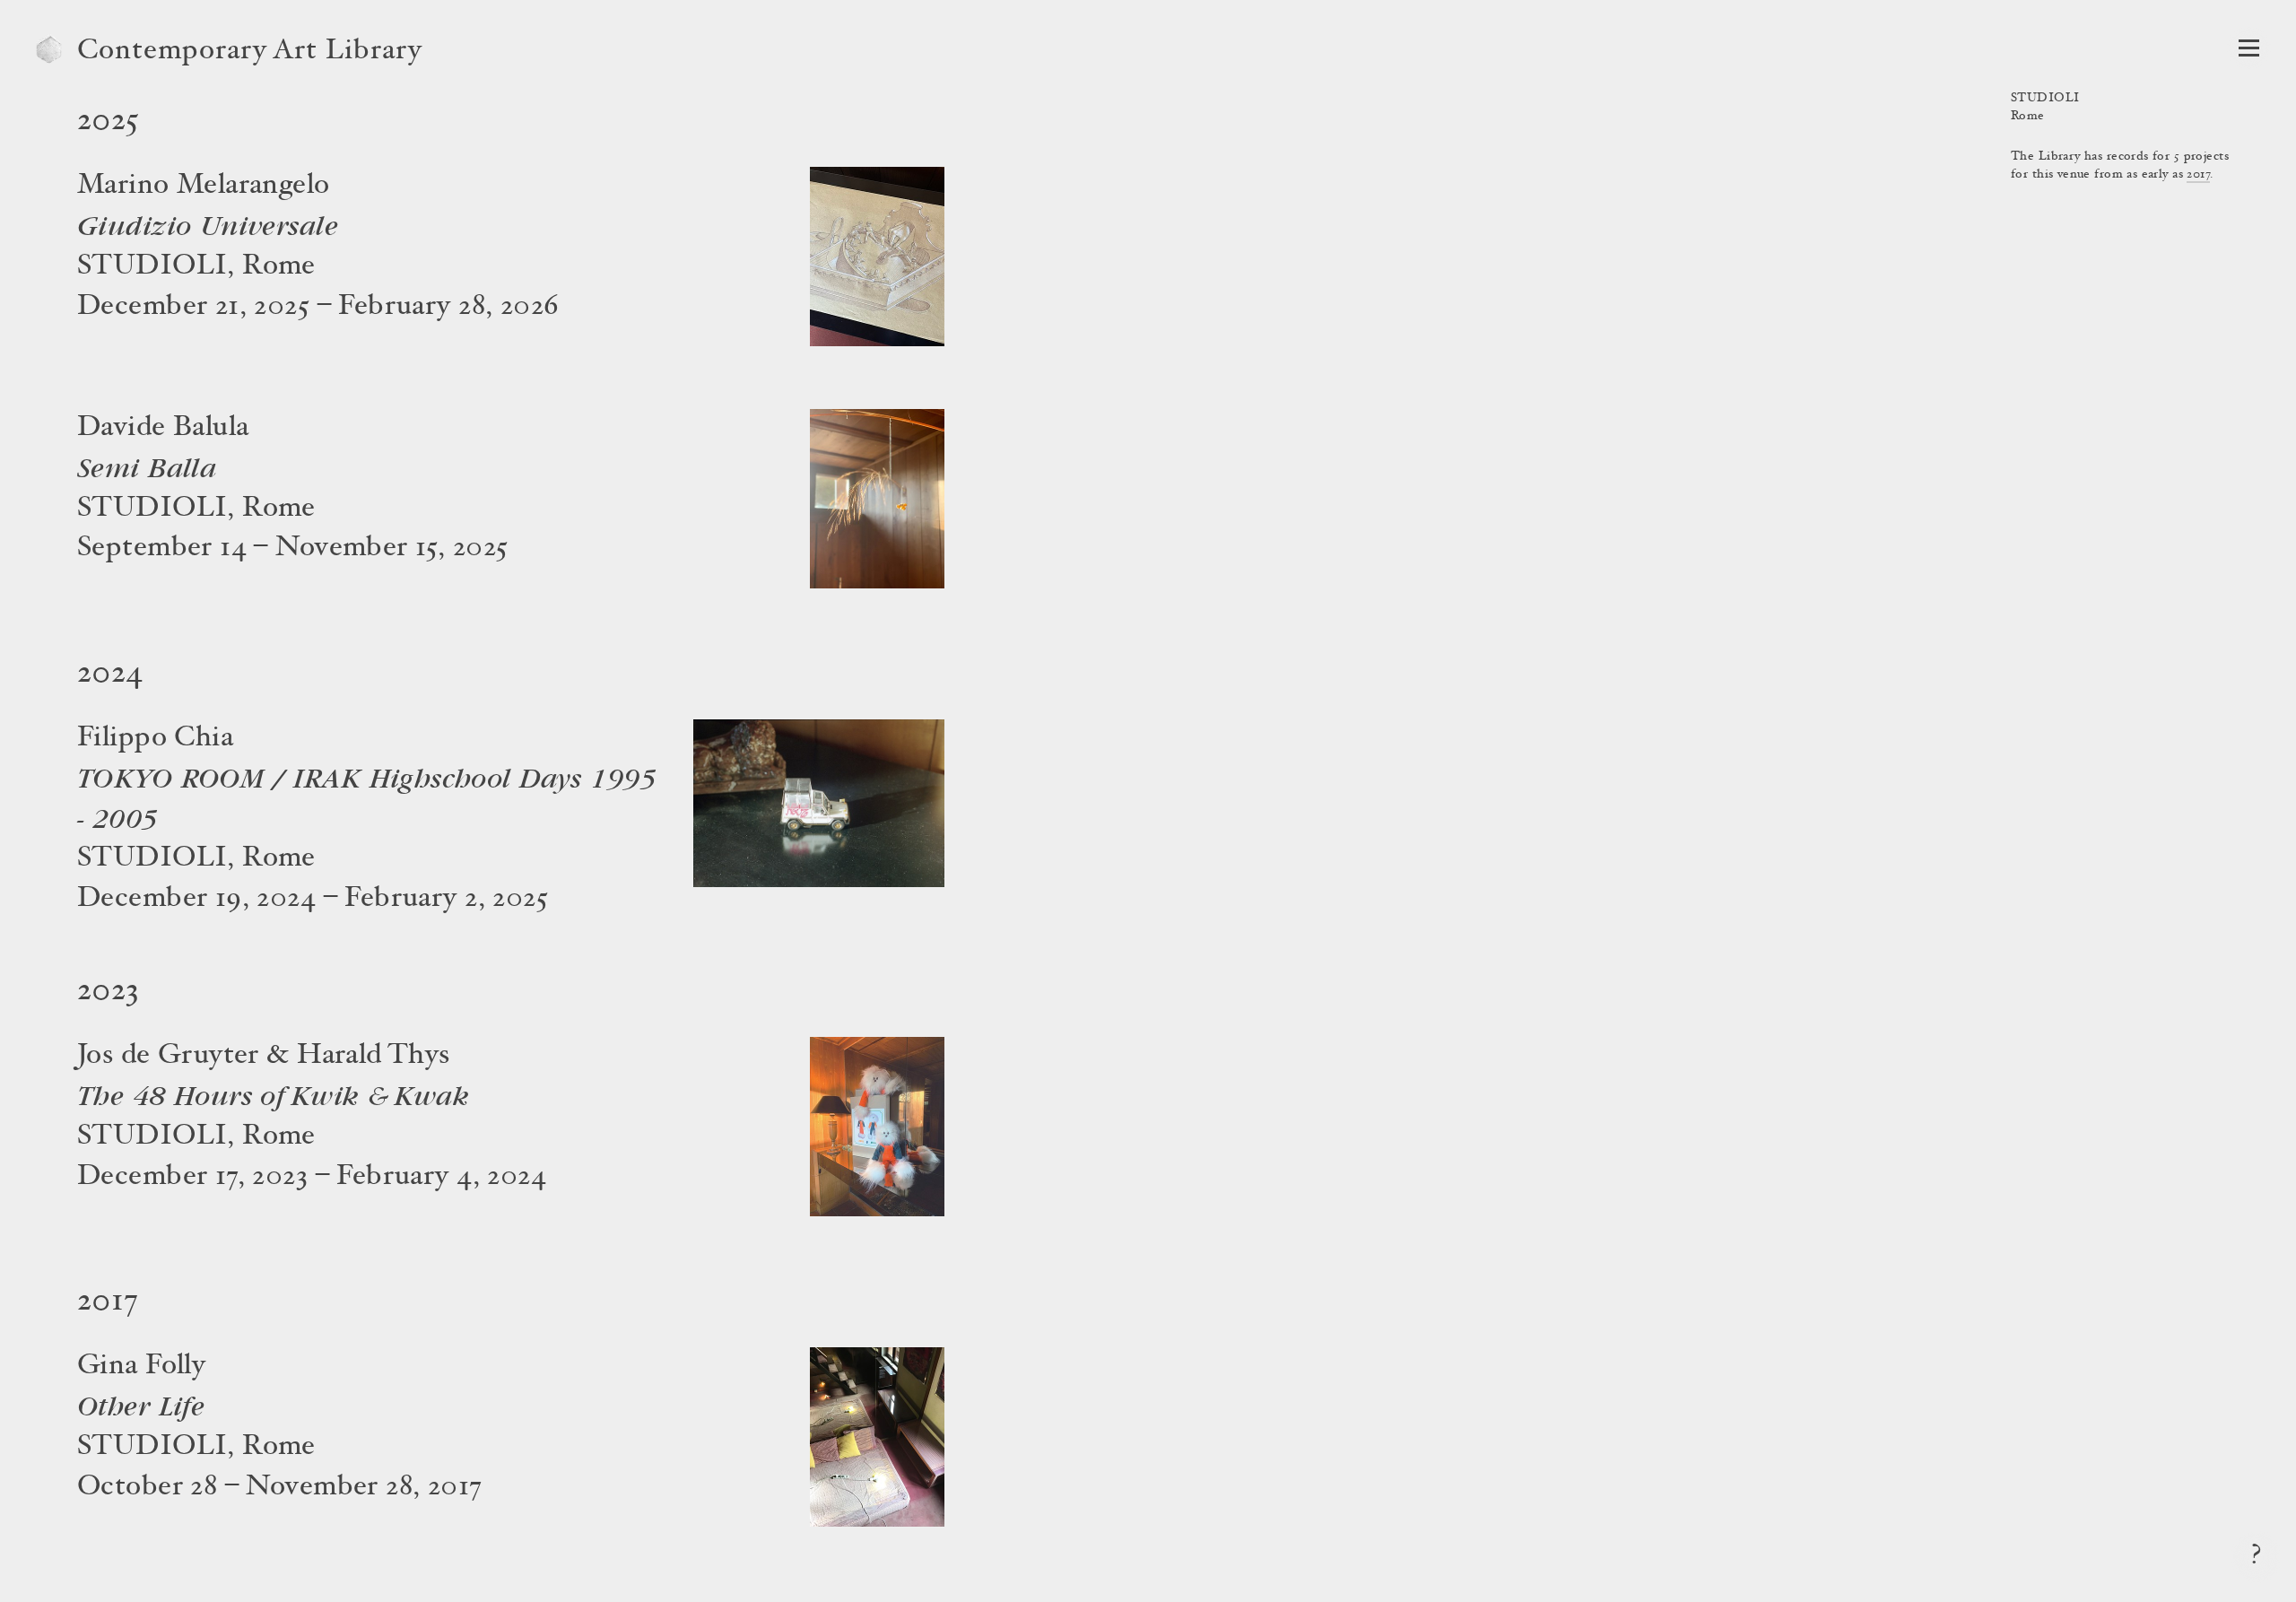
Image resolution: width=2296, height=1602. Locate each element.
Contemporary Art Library (250, 52)
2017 (2198, 175)
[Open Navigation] (2249, 48)
